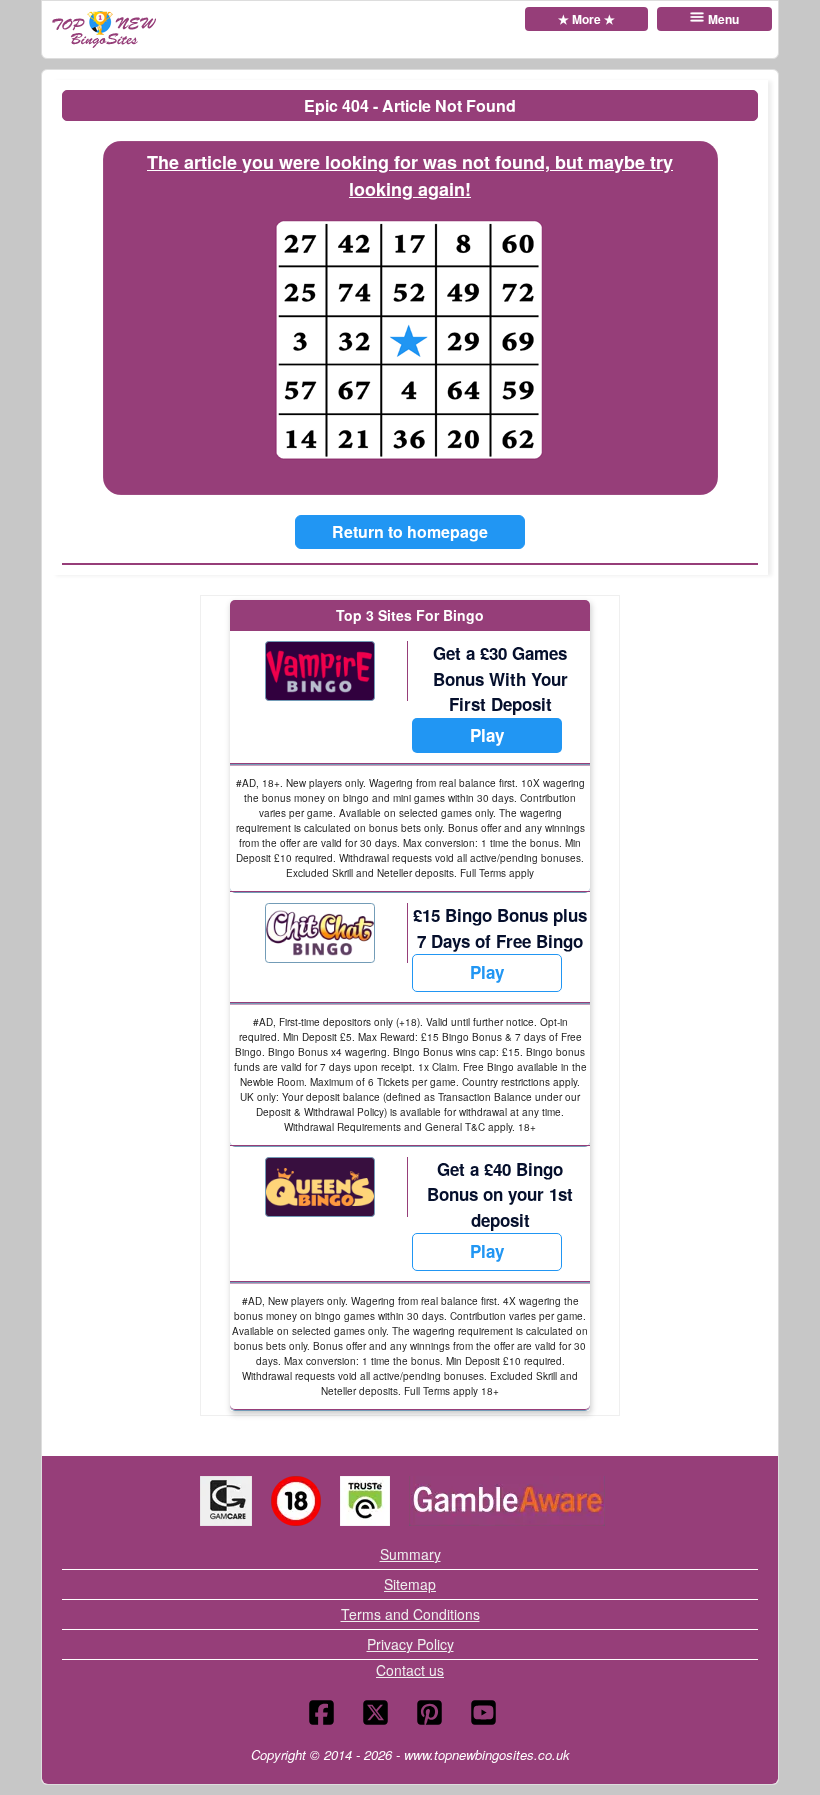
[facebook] (321, 1712)
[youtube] (483, 1712)
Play (487, 735)
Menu (723, 19)
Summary (410, 1554)
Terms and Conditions (410, 1614)
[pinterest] (429, 1712)
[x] (375, 1712)
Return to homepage (410, 531)
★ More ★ (586, 19)
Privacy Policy (410, 1644)
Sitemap (410, 1584)
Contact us (410, 1670)
